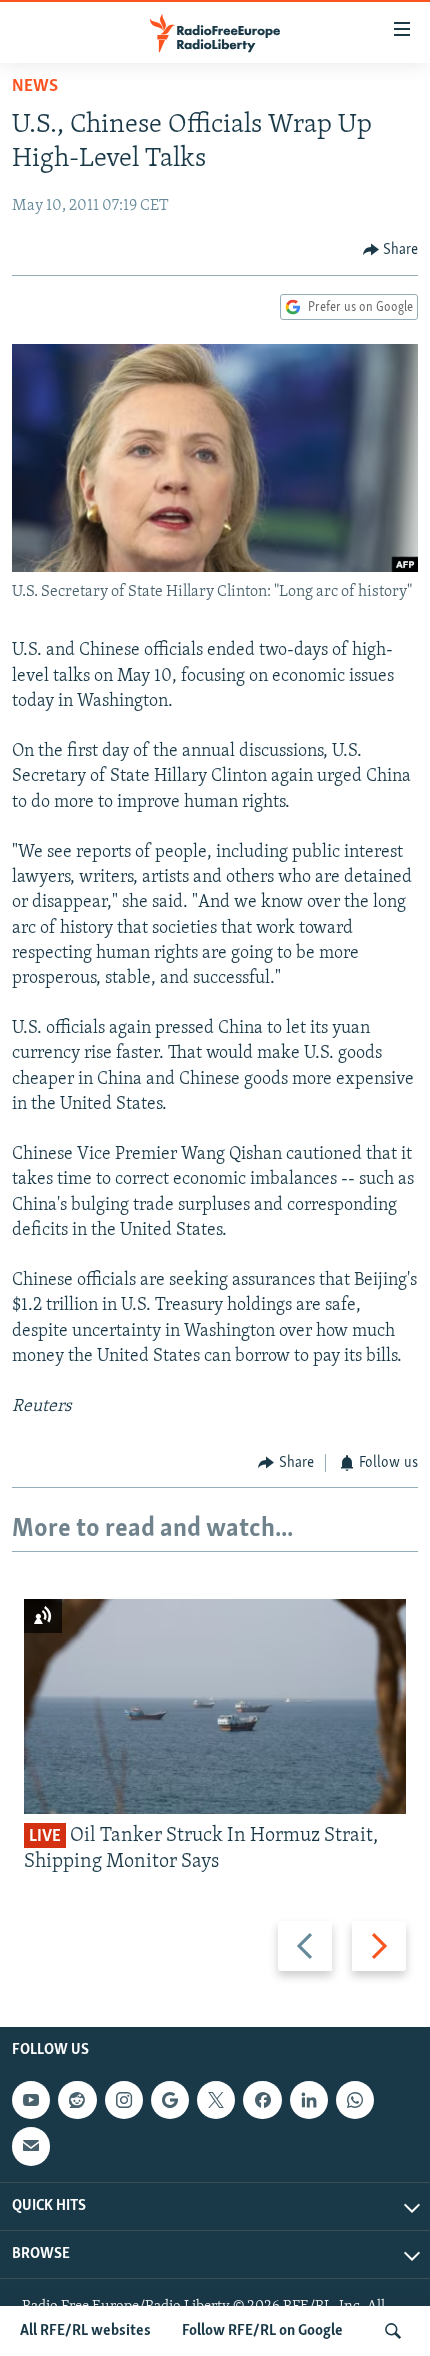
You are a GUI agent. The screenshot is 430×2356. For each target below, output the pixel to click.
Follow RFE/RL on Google (262, 2331)
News (35, 87)
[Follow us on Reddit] (77, 2100)
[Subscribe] (31, 2147)
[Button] (391, 250)
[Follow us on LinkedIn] (309, 2100)
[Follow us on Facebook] (262, 2100)
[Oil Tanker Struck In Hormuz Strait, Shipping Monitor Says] (215, 1706)
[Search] (393, 2331)
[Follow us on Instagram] (124, 2100)
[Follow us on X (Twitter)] (216, 2100)
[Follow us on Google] (170, 2100)
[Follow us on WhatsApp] (355, 2100)
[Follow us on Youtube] (31, 2100)
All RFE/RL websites (85, 2331)
